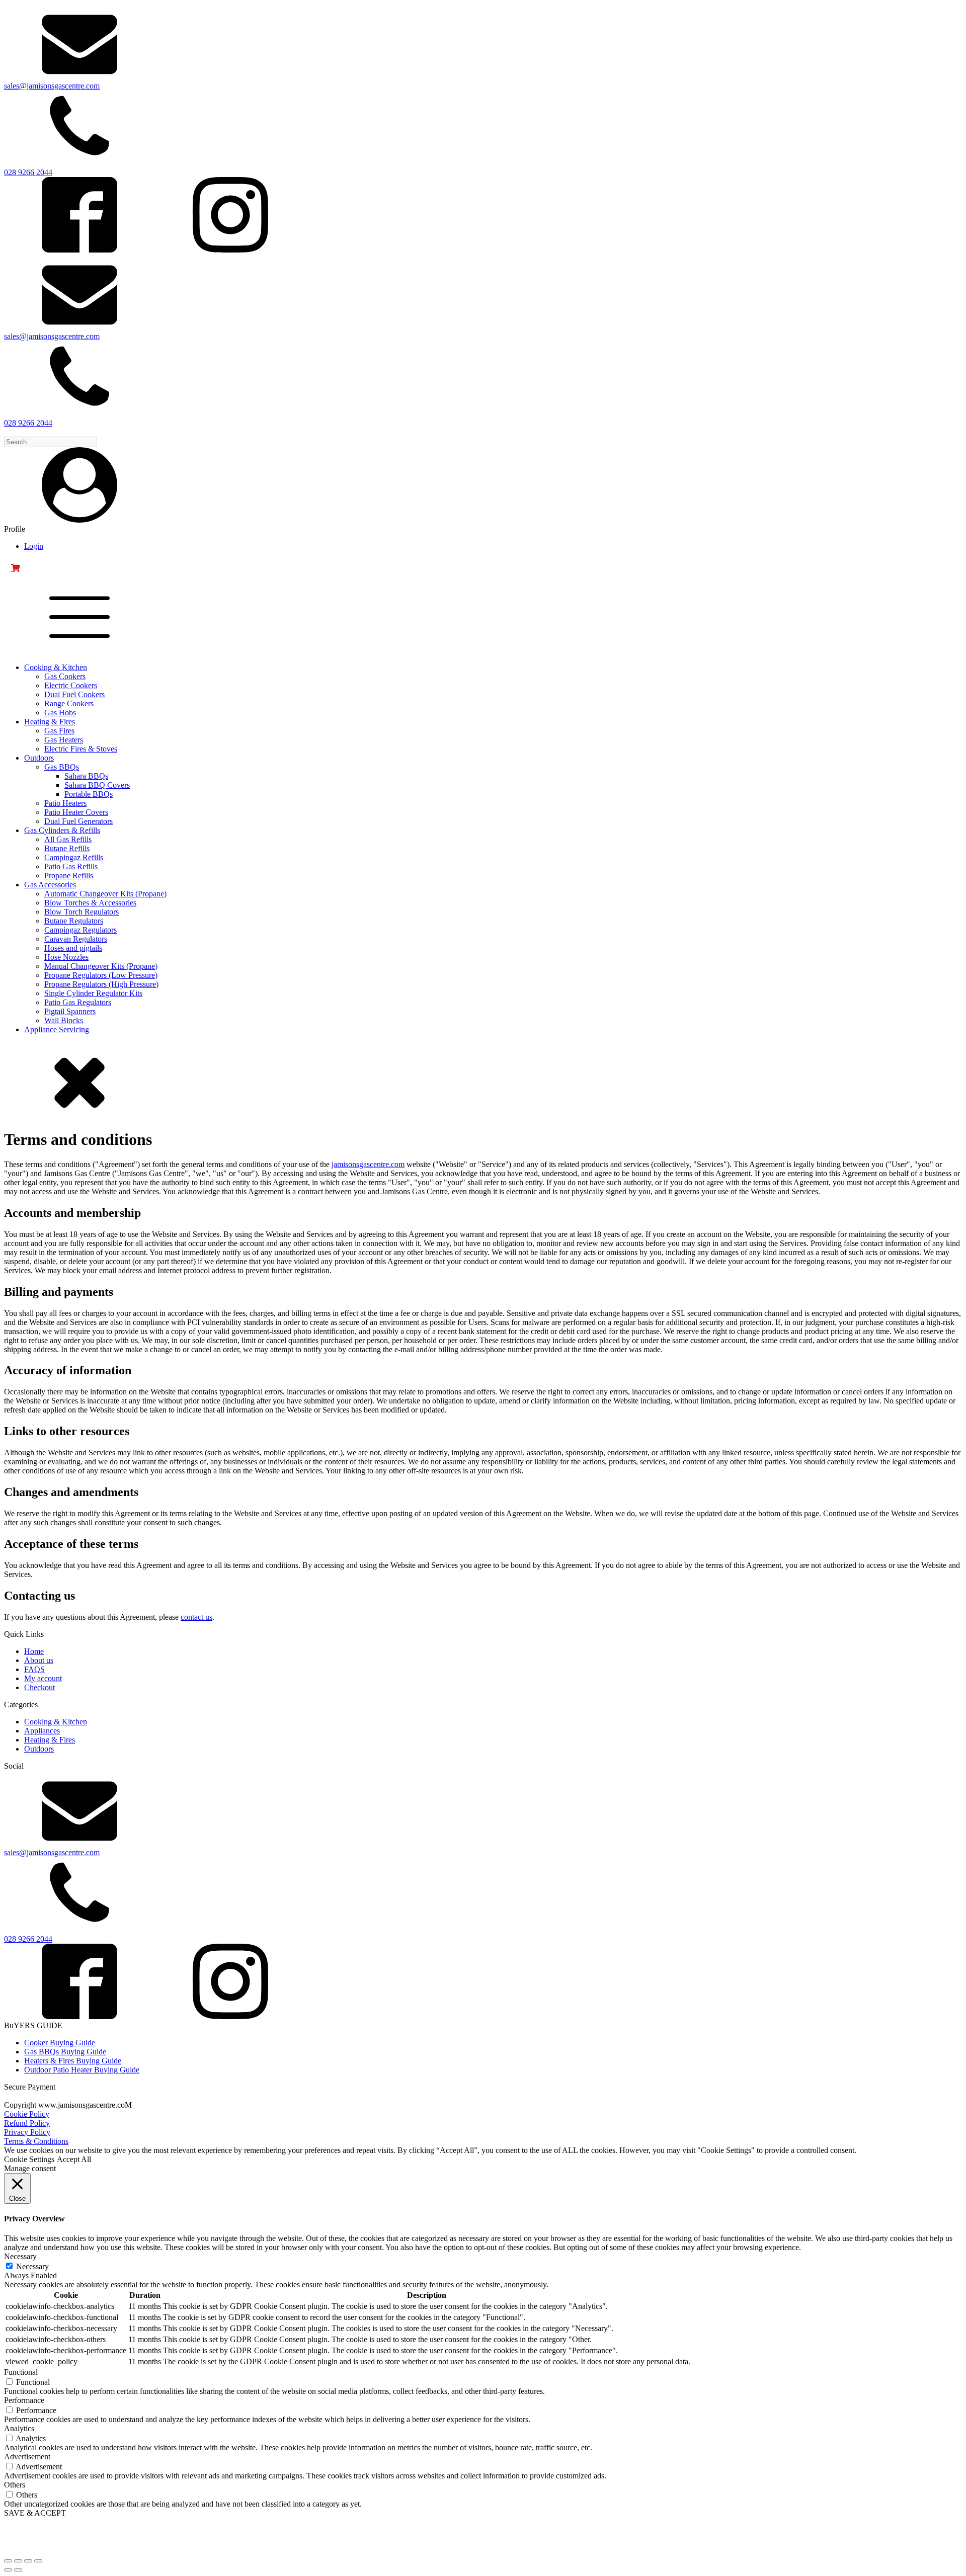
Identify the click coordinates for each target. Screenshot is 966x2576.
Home (34, 1651)
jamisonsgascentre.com (368, 1164)
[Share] (28, 2561)
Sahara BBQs (86, 776)
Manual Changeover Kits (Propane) (101, 966)
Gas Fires (59, 731)
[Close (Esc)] (38, 2561)
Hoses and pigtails (73, 948)
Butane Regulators (74, 921)
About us (39, 1660)
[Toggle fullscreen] (18, 2561)
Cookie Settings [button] (29, 2159)
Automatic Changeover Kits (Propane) (105, 894)
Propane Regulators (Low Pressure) (101, 975)
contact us (196, 1617)
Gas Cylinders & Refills (62, 830)
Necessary (32, 2266)
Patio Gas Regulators (78, 1002)
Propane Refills (69, 876)
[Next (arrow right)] (18, 2570)
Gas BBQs (62, 767)
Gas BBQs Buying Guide (65, 2052)
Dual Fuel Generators (78, 821)
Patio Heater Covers (76, 812)
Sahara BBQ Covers (97, 785)
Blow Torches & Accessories (90, 903)
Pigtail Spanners (70, 1011)
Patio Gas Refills (71, 866)
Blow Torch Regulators (82, 912)
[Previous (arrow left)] (8, 2570)
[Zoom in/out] (8, 2561)
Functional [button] (21, 2372)
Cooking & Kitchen (56, 667)
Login (34, 546)
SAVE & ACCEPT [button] (35, 2513)
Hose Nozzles (66, 957)
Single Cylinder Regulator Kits (93, 993)
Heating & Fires (50, 722)
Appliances (42, 1731)
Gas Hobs (60, 713)
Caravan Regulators (76, 939)
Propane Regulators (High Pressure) (101, 984)
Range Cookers (69, 703)
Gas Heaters (64, 740)
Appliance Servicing (57, 1029)
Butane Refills (67, 848)
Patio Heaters (65, 803)
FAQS (34, 1669)
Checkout (39, 1687)
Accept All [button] (74, 2159)
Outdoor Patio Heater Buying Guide (82, 2070)
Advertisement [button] (27, 2457)
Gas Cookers (65, 676)
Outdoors (39, 758)
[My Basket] (483, 568)
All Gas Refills (68, 839)
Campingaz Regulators (80, 930)
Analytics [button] (19, 2428)
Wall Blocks (64, 1020)
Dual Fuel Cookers (74, 694)
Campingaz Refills (74, 857)
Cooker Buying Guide (60, 2043)
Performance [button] (24, 2400)
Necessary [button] (20, 2256)
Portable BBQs (89, 794)
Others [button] (15, 2485)
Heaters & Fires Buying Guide (73, 2061)
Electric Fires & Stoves (81, 749)
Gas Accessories (50, 885)
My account (43, 1678)
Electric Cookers (71, 685)
